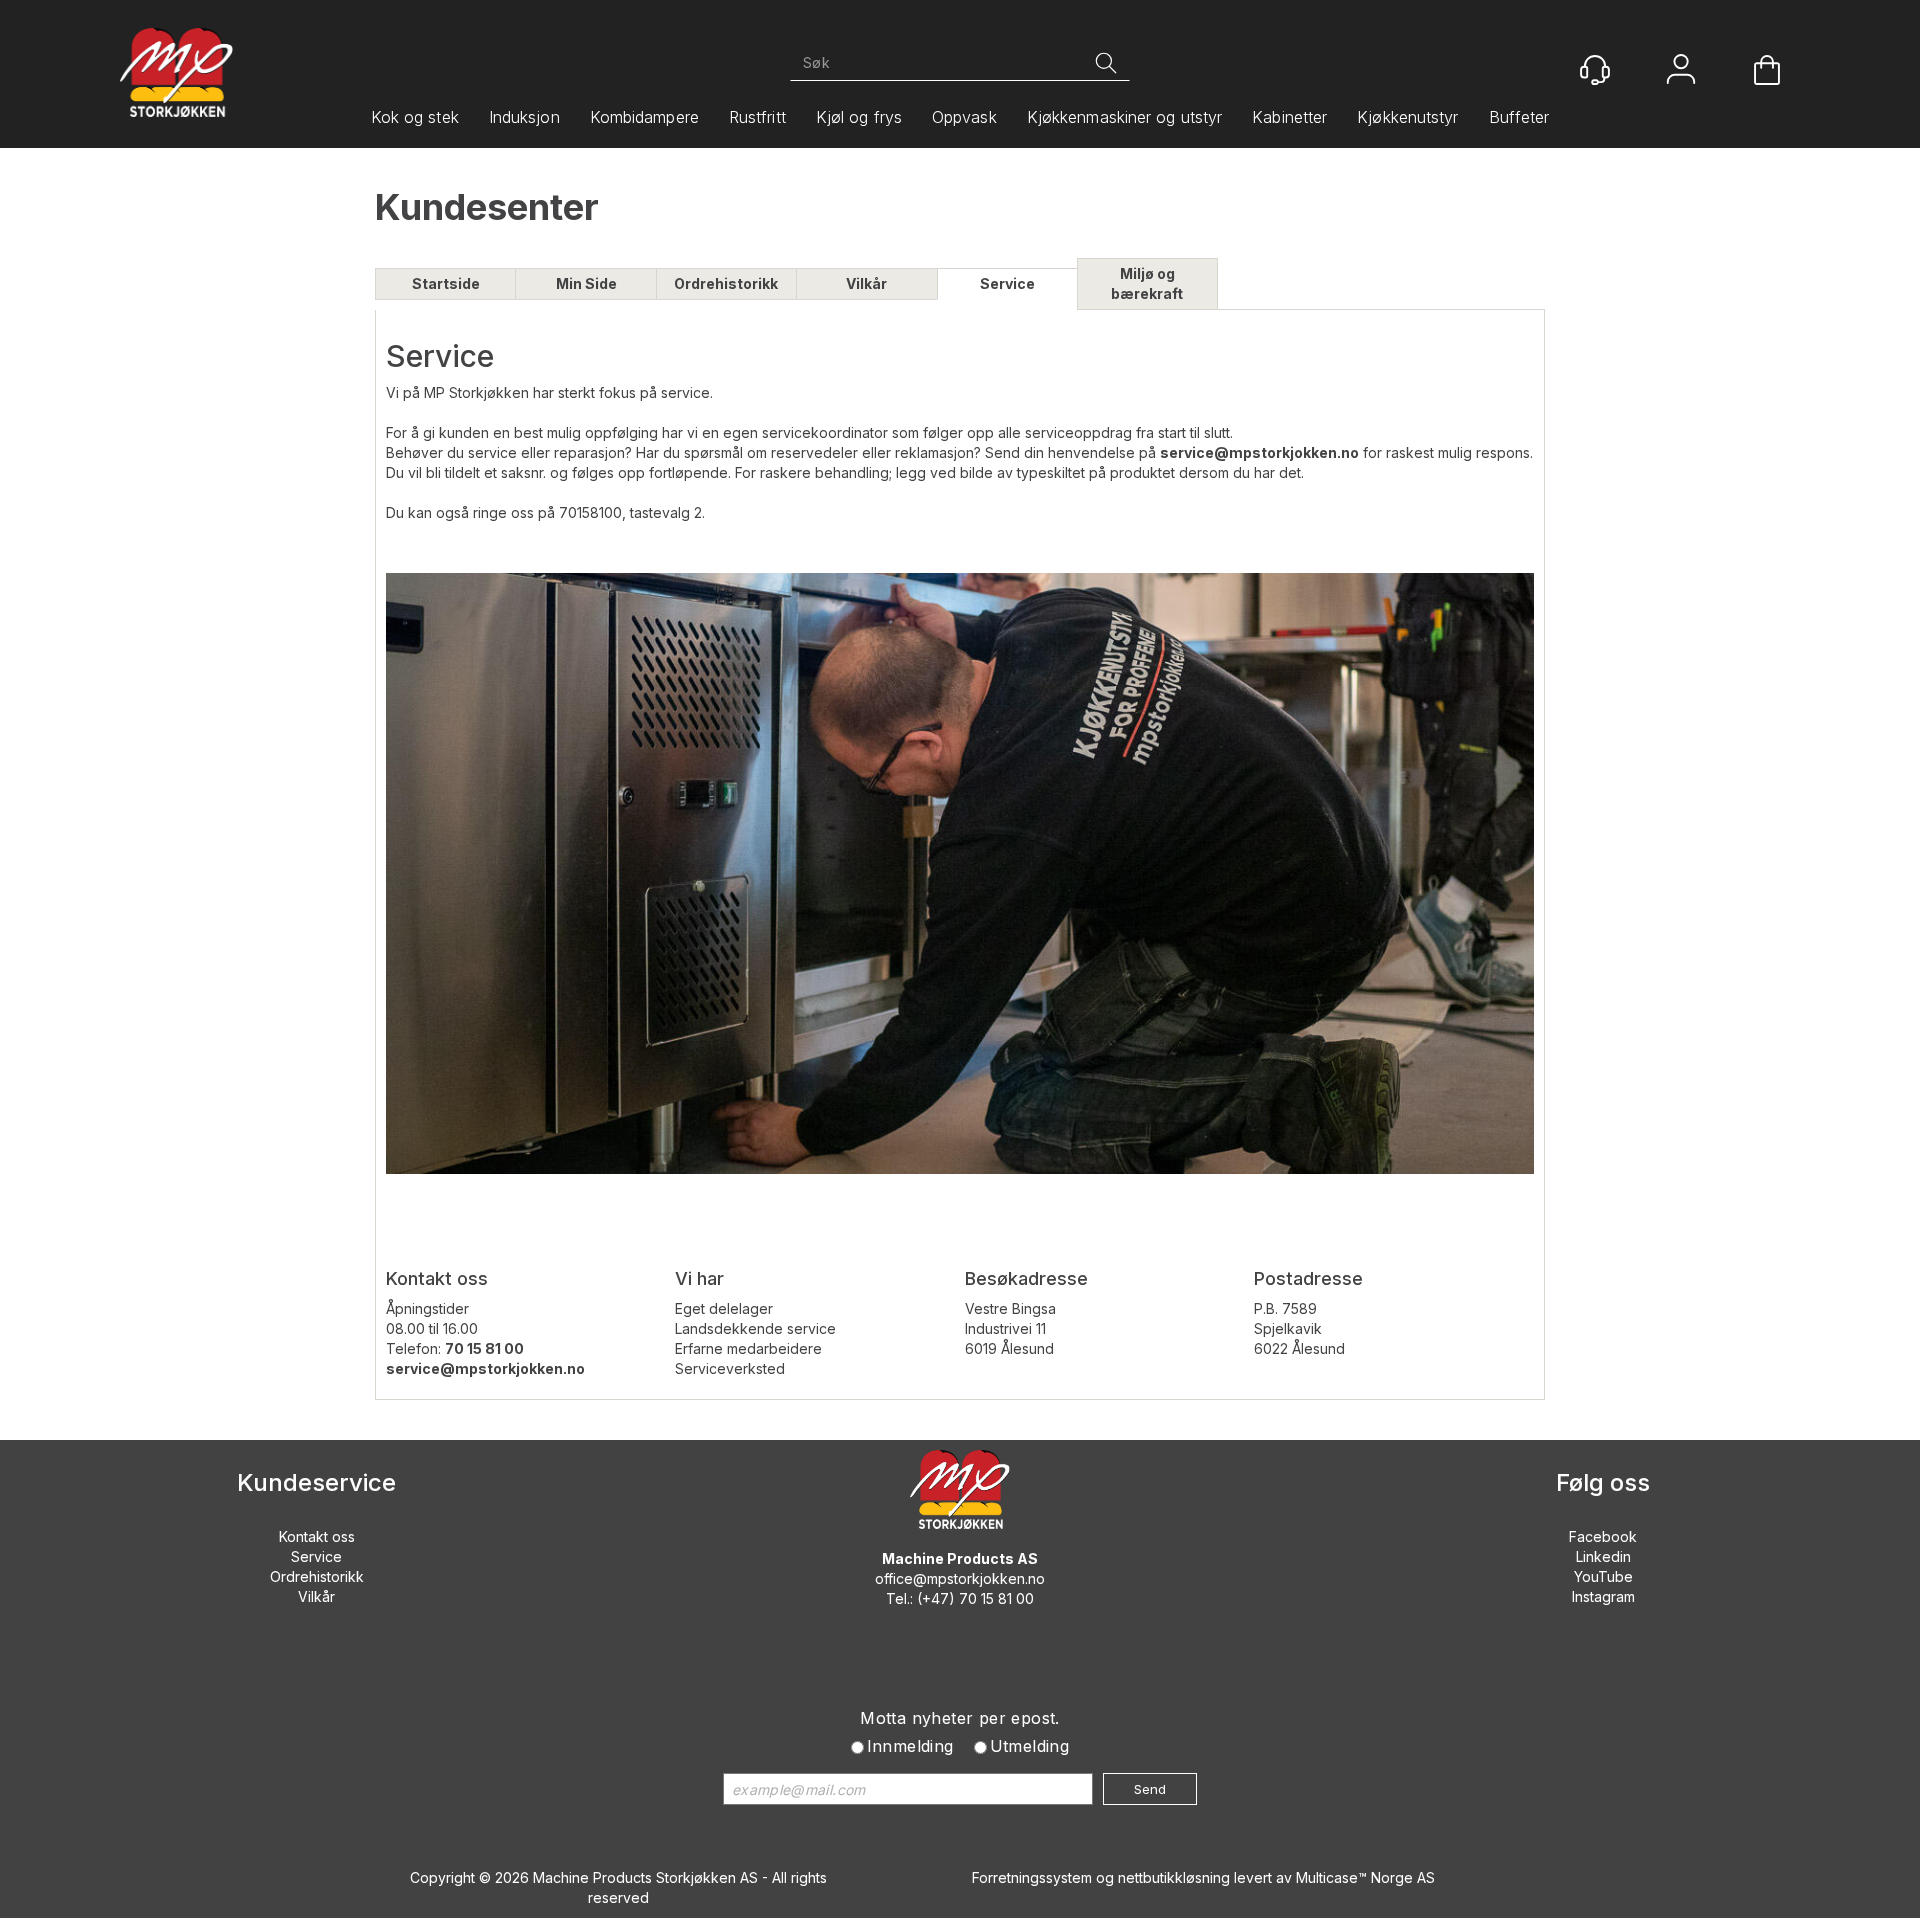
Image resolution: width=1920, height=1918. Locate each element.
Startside (446, 283)
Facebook (1603, 1536)
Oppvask (964, 117)
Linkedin (1603, 1556)
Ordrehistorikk (726, 283)
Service (1007, 283)
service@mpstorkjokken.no (1259, 452)
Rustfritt (757, 117)
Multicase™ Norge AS (1365, 1877)
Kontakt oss (317, 1536)
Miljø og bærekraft (1147, 283)
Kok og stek (415, 117)
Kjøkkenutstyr (1407, 117)
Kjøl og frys (859, 117)
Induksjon (524, 117)
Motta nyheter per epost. (960, 1718)
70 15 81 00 (996, 1598)
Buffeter (1519, 117)
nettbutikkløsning (1174, 1877)
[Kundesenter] (1595, 70)
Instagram (1603, 1596)
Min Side (586, 283)
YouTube (1603, 1576)
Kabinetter (1289, 117)
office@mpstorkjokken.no (960, 1578)
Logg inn (1681, 71)
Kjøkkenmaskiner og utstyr (1125, 117)
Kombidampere (644, 117)
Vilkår (866, 283)
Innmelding (910, 1746)
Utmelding (1030, 1746)
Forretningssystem (1032, 1877)
